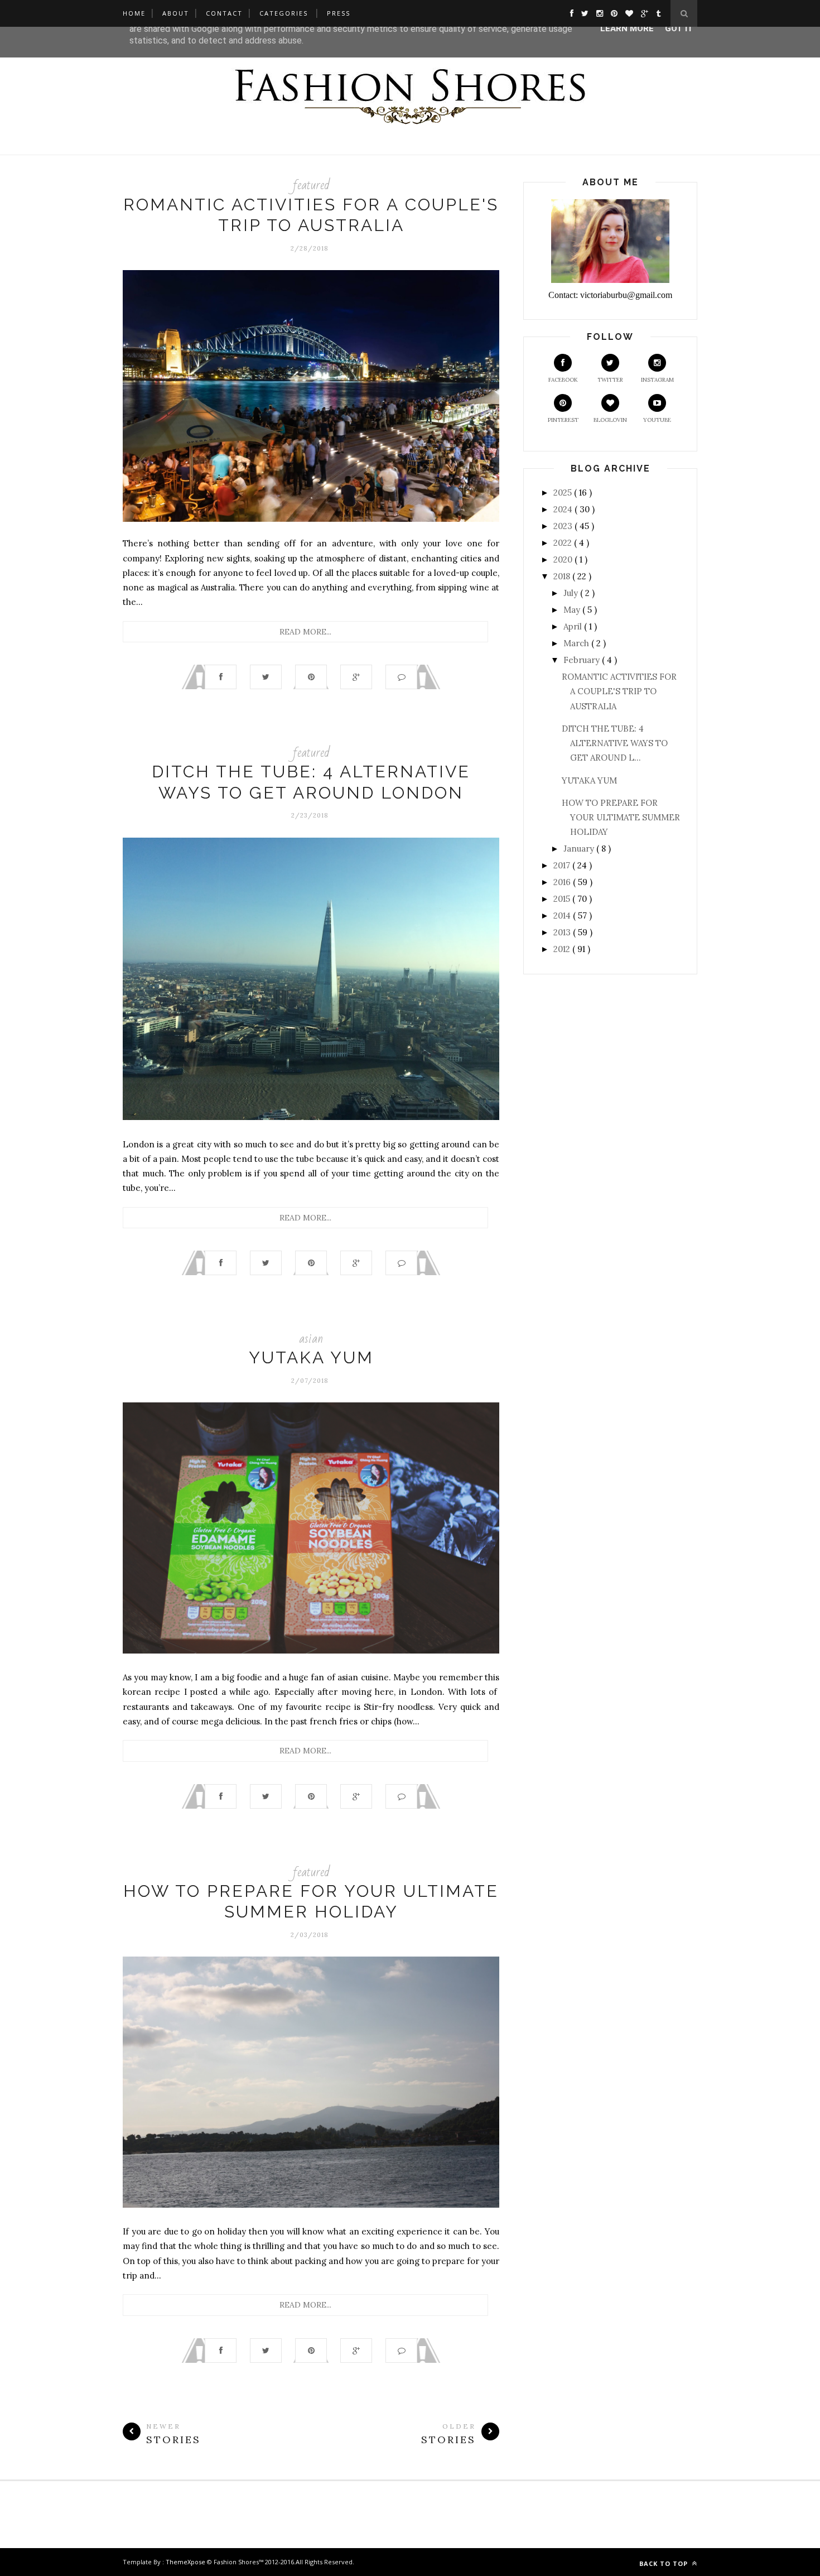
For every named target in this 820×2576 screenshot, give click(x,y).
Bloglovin (610, 420)
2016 (563, 882)
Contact (224, 13)
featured (311, 185)
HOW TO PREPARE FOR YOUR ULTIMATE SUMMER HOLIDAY (621, 818)
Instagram (657, 380)
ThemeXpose (185, 2562)
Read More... (305, 632)
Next (131, 981)
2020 (564, 559)
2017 (563, 865)
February (583, 660)
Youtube (657, 420)
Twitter (610, 380)
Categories (284, 13)
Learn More (627, 28)
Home (134, 13)
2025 (564, 492)
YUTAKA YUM (311, 1357)
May (573, 610)
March (577, 643)
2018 (563, 576)
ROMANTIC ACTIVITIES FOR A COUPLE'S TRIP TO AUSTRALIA (619, 691)
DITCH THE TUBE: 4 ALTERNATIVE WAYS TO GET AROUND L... (615, 743)
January (580, 849)
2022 (564, 543)
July (572, 593)
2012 (563, 949)
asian (311, 1339)
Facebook (563, 380)
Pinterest (563, 420)
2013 (563, 932)
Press (339, 13)
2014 (563, 915)
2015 (563, 899)
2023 (564, 526)
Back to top (665, 2563)
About (176, 13)
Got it (679, 28)
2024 (564, 509)
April (574, 626)
